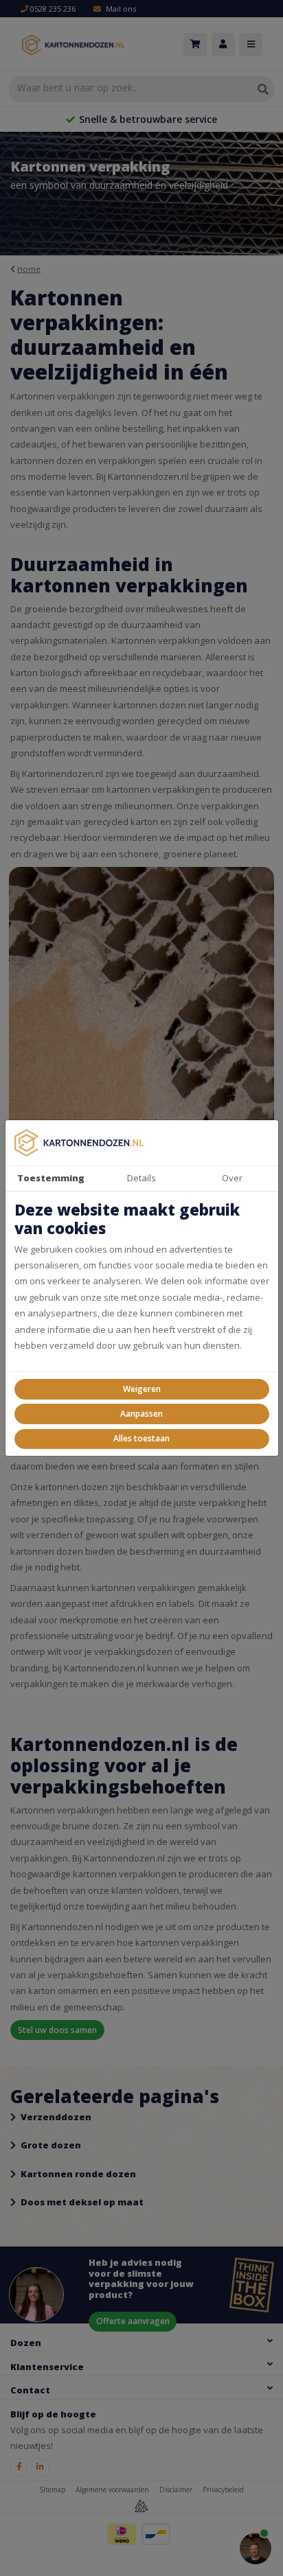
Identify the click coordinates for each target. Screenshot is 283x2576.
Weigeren (142, 1389)
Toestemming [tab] (51, 1178)
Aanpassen (141, 1414)
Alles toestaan (141, 1438)
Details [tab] (141, 1178)
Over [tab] (232, 1178)
